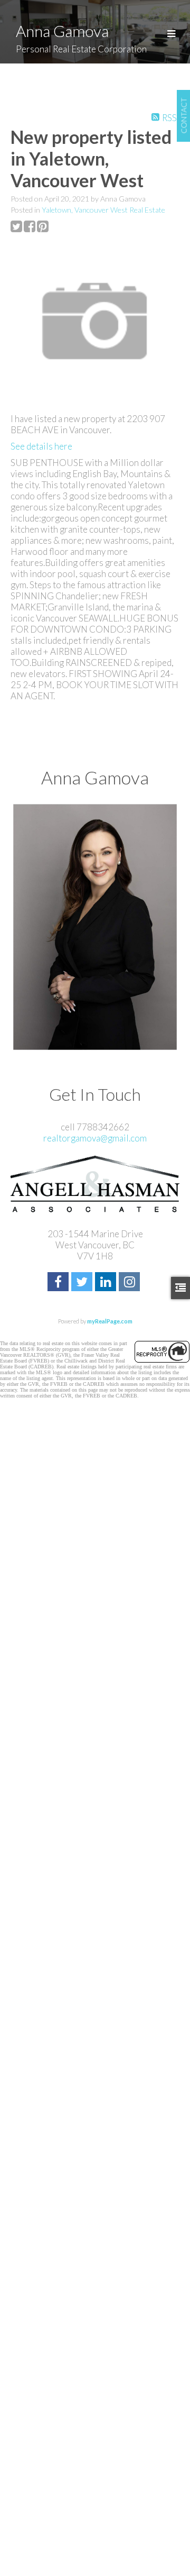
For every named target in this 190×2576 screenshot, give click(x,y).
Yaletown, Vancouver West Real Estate (103, 210)
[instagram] (131, 1283)
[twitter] (83, 1283)
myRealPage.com (110, 1321)
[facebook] (59, 1283)
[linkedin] (107, 1283)
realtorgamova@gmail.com (95, 1138)
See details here (41, 446)
